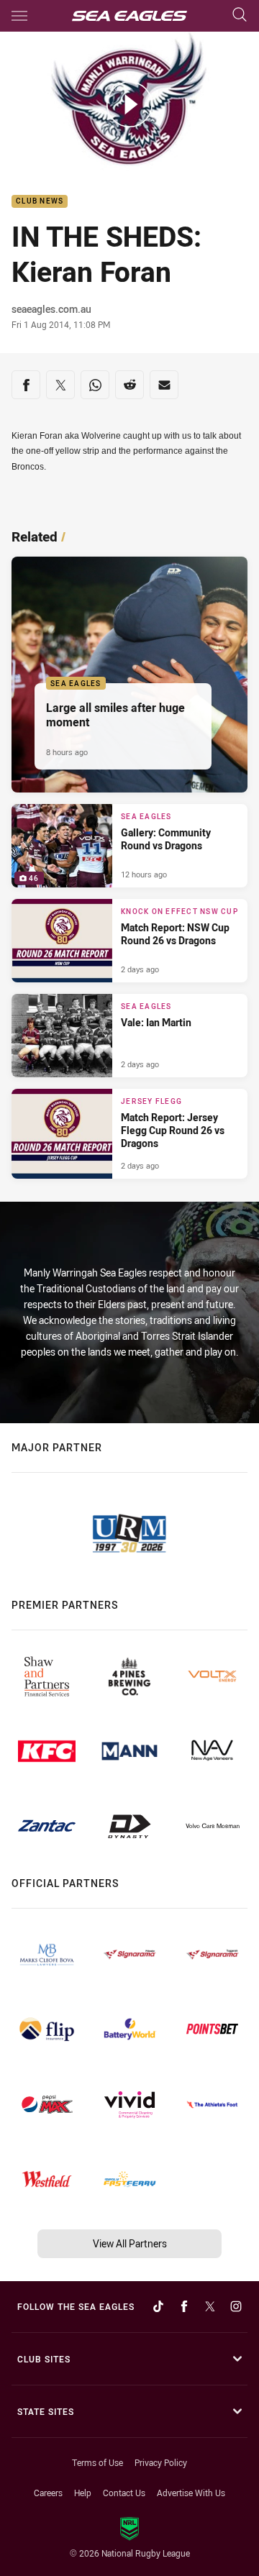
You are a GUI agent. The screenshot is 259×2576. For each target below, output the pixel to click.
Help (83, 2493)
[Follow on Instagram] (236, 2306)
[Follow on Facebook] (184, 2306)
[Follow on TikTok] (158, 2306)
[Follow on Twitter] (210, 2306)
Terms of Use (97, 2462)
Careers (48, 2493)
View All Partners (130, 2243)
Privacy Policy (161, 2462)
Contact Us (124, 2493)
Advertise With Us (191, 2493)
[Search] (240, 15)
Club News (40, 202)
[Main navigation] (19, 16)
